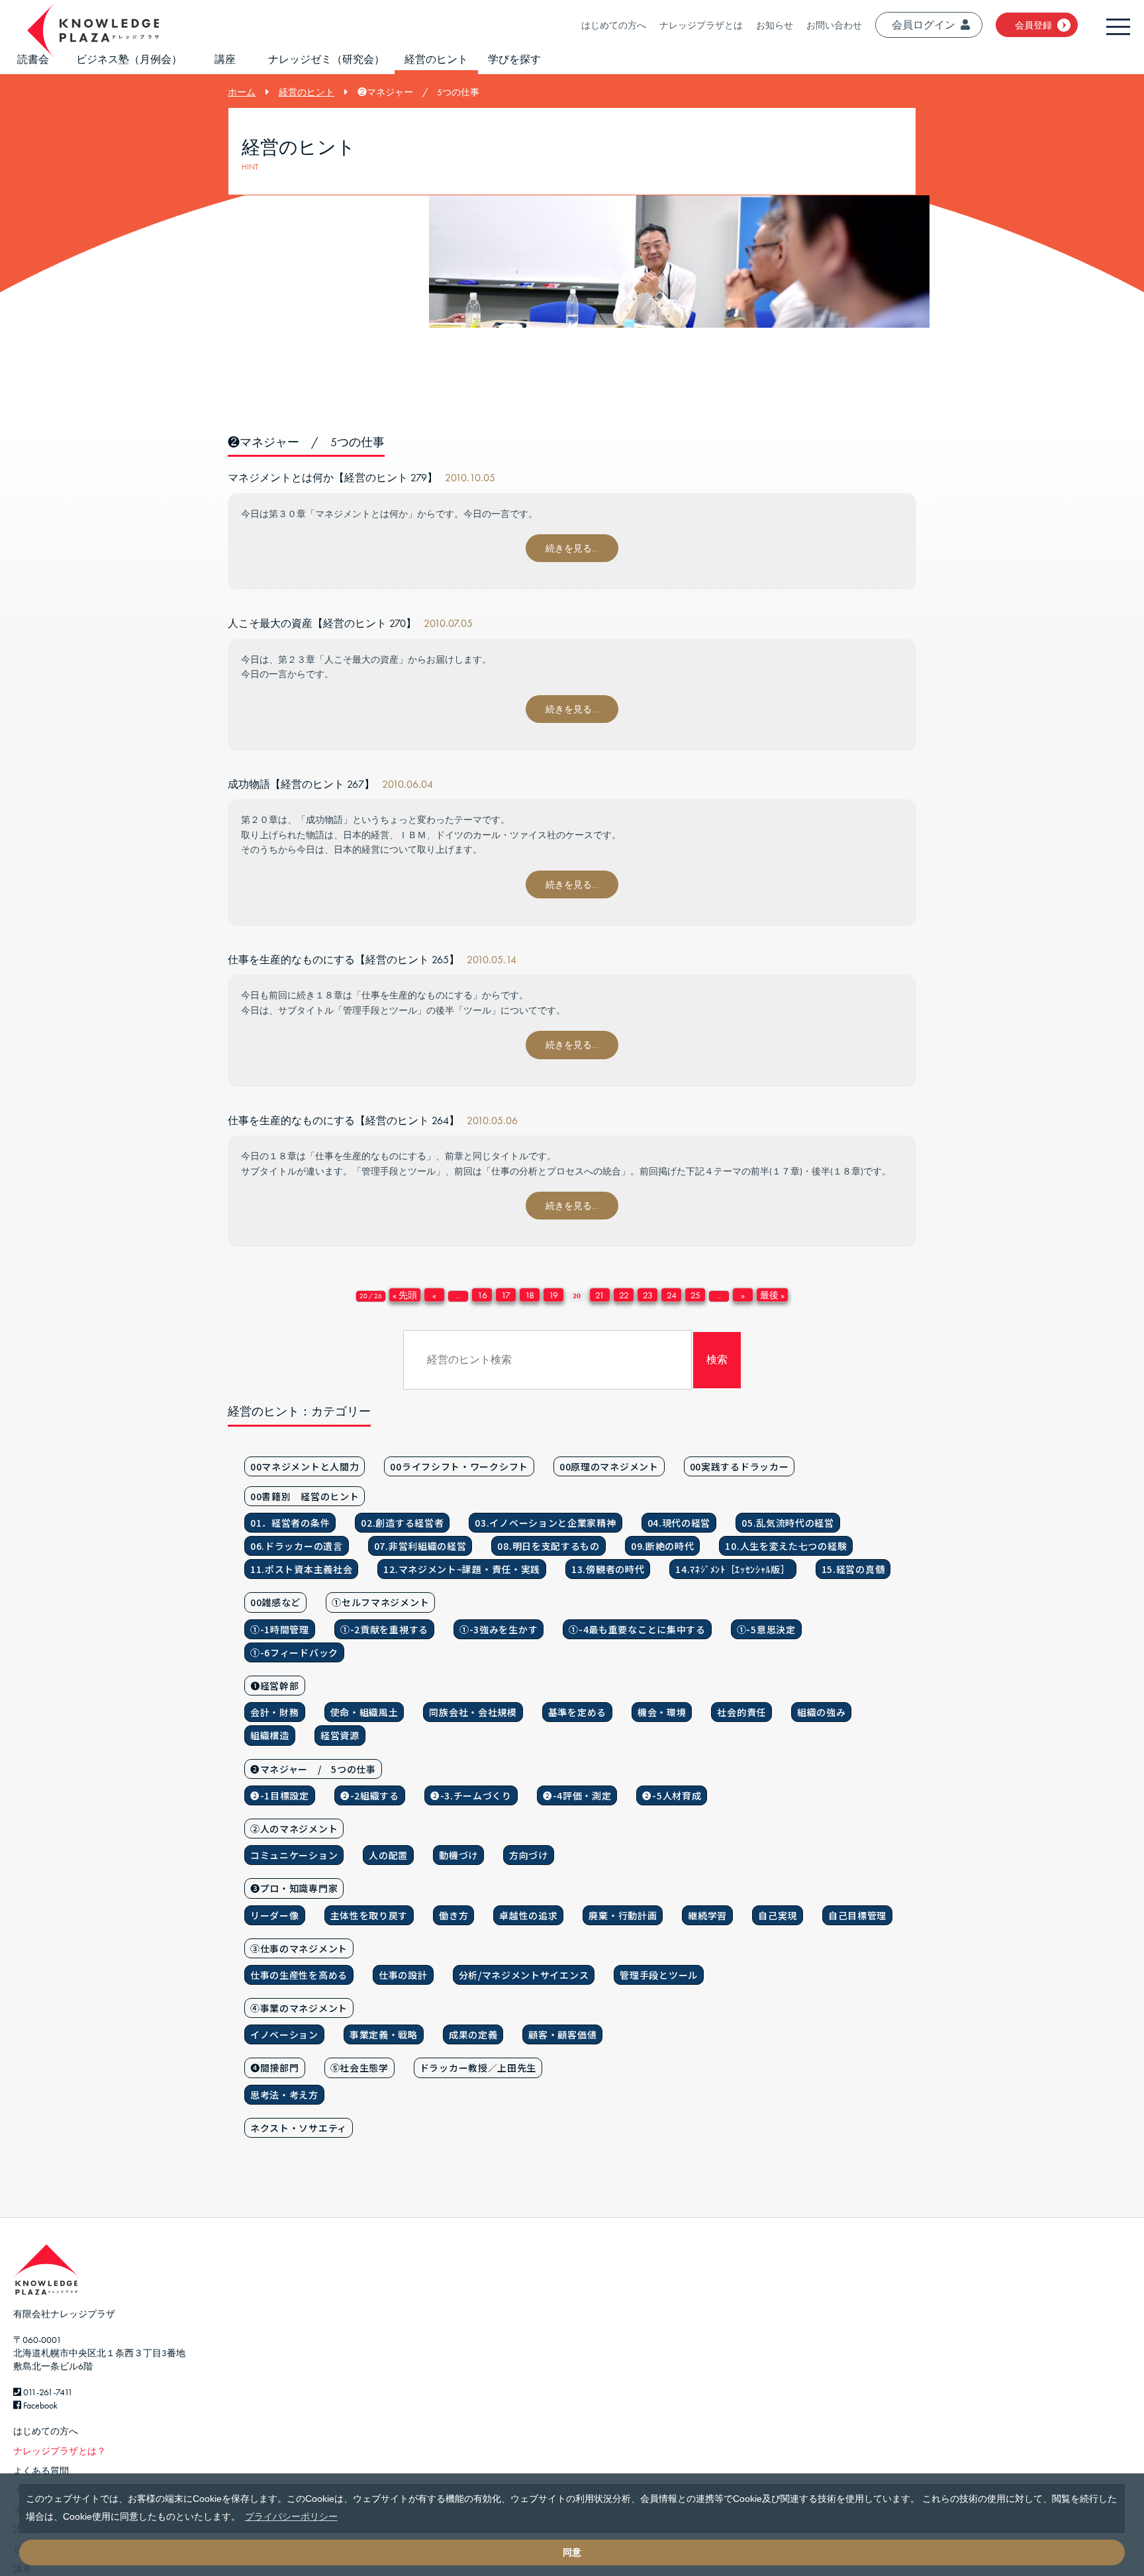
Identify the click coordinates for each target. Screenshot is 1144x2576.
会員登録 (1033, 25)
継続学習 (707, 1915)
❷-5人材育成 (672, 1795)
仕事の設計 (403, 1975)
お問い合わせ (834, 25)
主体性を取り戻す (369, 1915)
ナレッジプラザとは (701, 25)
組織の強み (822, 1712)
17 (506, 1295)
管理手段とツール (659, 1975)
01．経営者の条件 (290, 1523)
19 (553, 1295)
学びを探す (514, 59)
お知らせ (775, 25)
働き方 (453, 1915)
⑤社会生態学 (359, 2068)
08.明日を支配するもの (548, 1546)
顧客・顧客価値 (562, 2034)
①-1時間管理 (280, 1629)
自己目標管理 (857, 1915)
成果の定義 (473, 2034)
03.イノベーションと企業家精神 (545, 1523)
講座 (225, 59)
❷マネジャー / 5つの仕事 (313, 1769)
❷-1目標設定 (280, 1795)
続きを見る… (572, 548)
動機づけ (458, 1855)
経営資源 (340, 1735)
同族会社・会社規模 (473, 1712)
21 (600, 1295)
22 (624, 1295)
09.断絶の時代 (663, 1546)
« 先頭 (405, 1295)
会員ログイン (924, 25)
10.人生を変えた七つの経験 (786, 1546)
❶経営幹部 (275, 1686)
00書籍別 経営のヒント (305, 1496)
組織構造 (270, 1735)
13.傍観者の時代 (608, 1569)
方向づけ (529, 1855)
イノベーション (284, 2034)
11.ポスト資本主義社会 (301, 1569)
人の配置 (388, 1855)
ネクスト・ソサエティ (299, 2128)
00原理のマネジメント (609, 1466)
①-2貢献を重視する (384, 1629)
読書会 (33, 59)
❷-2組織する (370, 1795)
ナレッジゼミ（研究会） (326, 59)
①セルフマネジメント (380, 1602)
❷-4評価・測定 (577, 1795)
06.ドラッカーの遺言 (297, 1546)
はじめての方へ (614, 25)
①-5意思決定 (766, 1629)
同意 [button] (572, 2552)
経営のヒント (436, 59)
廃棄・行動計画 (623, 1915)
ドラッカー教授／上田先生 (478, 2068)
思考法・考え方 (284, 2095)
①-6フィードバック (294, 1652)
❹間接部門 (275, 2068)
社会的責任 (741, 1712)
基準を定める (577, 1712)
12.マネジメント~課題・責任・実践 (462, 1569)
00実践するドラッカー (739, 1466)
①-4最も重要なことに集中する (637, 1629)
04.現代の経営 (679, 1523)
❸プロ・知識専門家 (294, 1888)
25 (695, 1295)
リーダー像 (275, 1915)
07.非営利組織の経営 (420, 1546)
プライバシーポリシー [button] (291, 2516)
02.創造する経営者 (402, 1523)
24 (672, 1295)
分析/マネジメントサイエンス (524, 1975)
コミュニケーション (294, 1855)
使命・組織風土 (364, 1712)
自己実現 (778, 1915)
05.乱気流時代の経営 (788, 1523)
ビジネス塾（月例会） (129, 59)
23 (648, 1295)
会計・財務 (275, 1712)
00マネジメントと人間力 (305, 1466)
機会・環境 (662, 1712)
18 (530, 1295)
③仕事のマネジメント (299, 1948)
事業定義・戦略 (384, 2034)
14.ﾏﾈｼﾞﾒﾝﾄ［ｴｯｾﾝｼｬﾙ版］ (733, 1569)
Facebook (39, 2405)
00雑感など (275, 1602)
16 (482, 1295)
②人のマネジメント (294, 1829)
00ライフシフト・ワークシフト (459, 1466)
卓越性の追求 (528, 1915)
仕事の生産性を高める (299, 1975)
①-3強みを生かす (499, 1629)
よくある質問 (41, 2471)
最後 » (772, 1295)
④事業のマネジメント (299, 2008)
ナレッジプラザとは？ (60, 2451)
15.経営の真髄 (853, 1569)
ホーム (242, 92)
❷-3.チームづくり (471, 1795)
